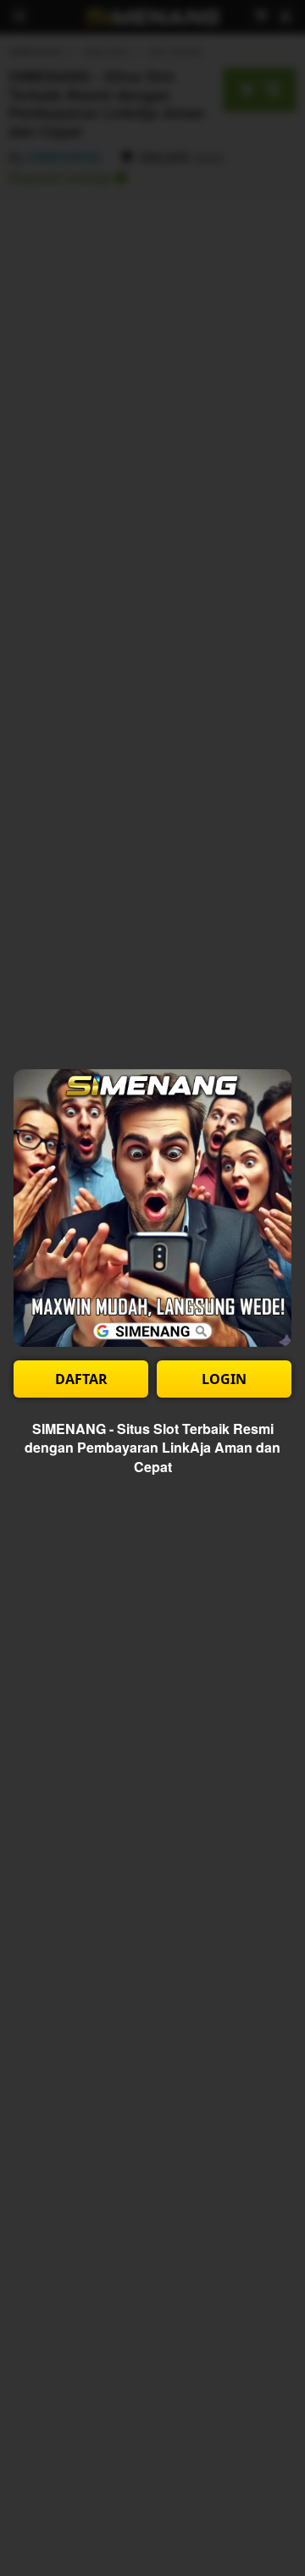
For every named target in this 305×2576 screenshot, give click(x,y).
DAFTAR (81, 1379)
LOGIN (224, 1379)
